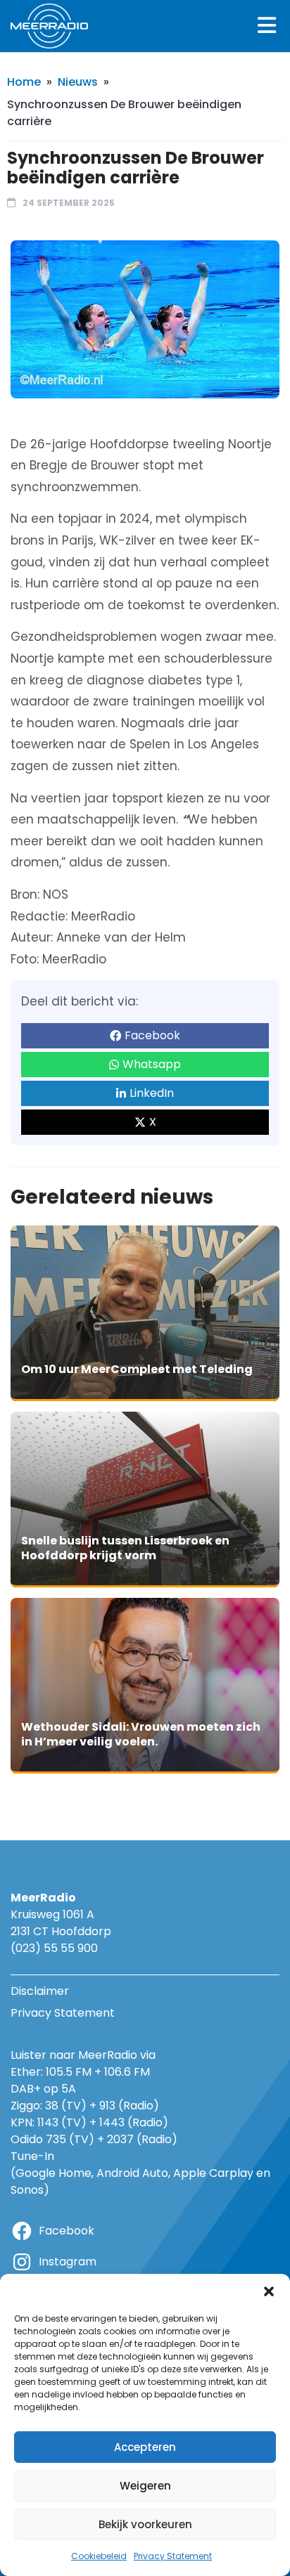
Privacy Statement (173, 2556)
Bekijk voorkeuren (145, 2524)
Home (24, 82)
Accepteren (145, 2447)
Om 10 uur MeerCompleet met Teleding (137, 1369)
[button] (269, 2291)
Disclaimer (40, 1991)
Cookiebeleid (99, 2556)
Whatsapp (152, 1064)
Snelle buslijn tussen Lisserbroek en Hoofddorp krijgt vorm (125, 1548)
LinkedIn (152, 1093)
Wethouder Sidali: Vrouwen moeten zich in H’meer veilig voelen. (141, 1735)
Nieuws (78, 82)
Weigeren (145, 2486)
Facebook (152, 1035)
